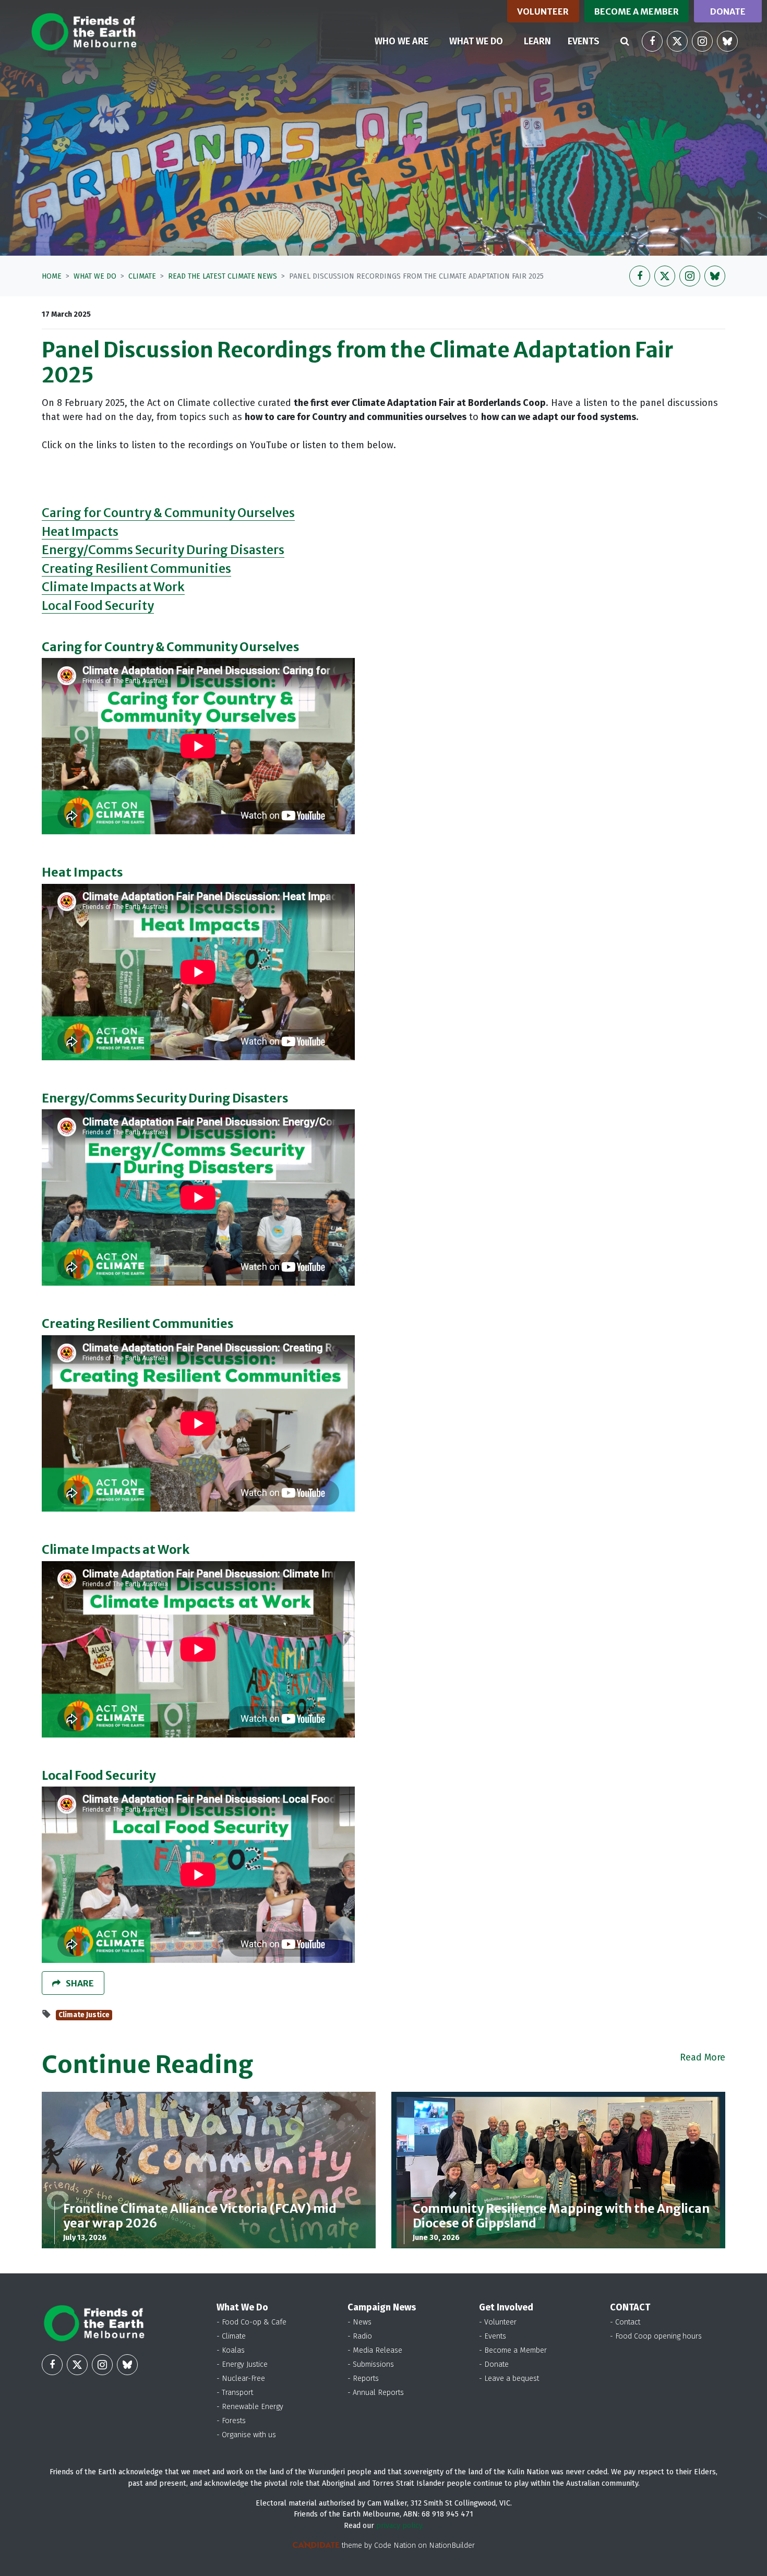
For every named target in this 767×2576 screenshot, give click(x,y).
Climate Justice (84, 2015)
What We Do (95, 276)
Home (52, 276)
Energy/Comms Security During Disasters (163, 550)
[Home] (84, 32)
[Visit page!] (652, 41)
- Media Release (375, 2350)
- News (359, 2322)
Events (584, 41)
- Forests (231, 2421)
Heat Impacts (80, 531)
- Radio (360, 2336)
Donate (728, 11)
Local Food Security (98, 606)
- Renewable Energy (250, 2407)
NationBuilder (452, 2545)
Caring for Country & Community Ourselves (168, 513)
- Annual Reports (376, 2393)
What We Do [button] (482, 41)
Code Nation (395, 2545)
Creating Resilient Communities (136, 568)
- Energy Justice (242, 2364)
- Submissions (371, 2364)
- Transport (235, 2393)
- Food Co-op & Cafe (251, 2322)
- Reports (363, 2379)
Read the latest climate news (223, 276)
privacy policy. (400, 2526)
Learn (537, 41)
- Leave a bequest (509, 2379)
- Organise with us (246, 2435)
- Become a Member (513, 2350)
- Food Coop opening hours (656, 2336)
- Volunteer (498, 2322)
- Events (493, 2336)
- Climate (231, 2336)
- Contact (625, 2322)
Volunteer (543, 11)
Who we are (402, 41)
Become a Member (637, 11)
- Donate (494, 2364)
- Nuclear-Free (241, 2379)
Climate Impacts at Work (113, 587)
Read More (703, 2057)
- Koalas (231, 2350)
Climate (142, 276)
